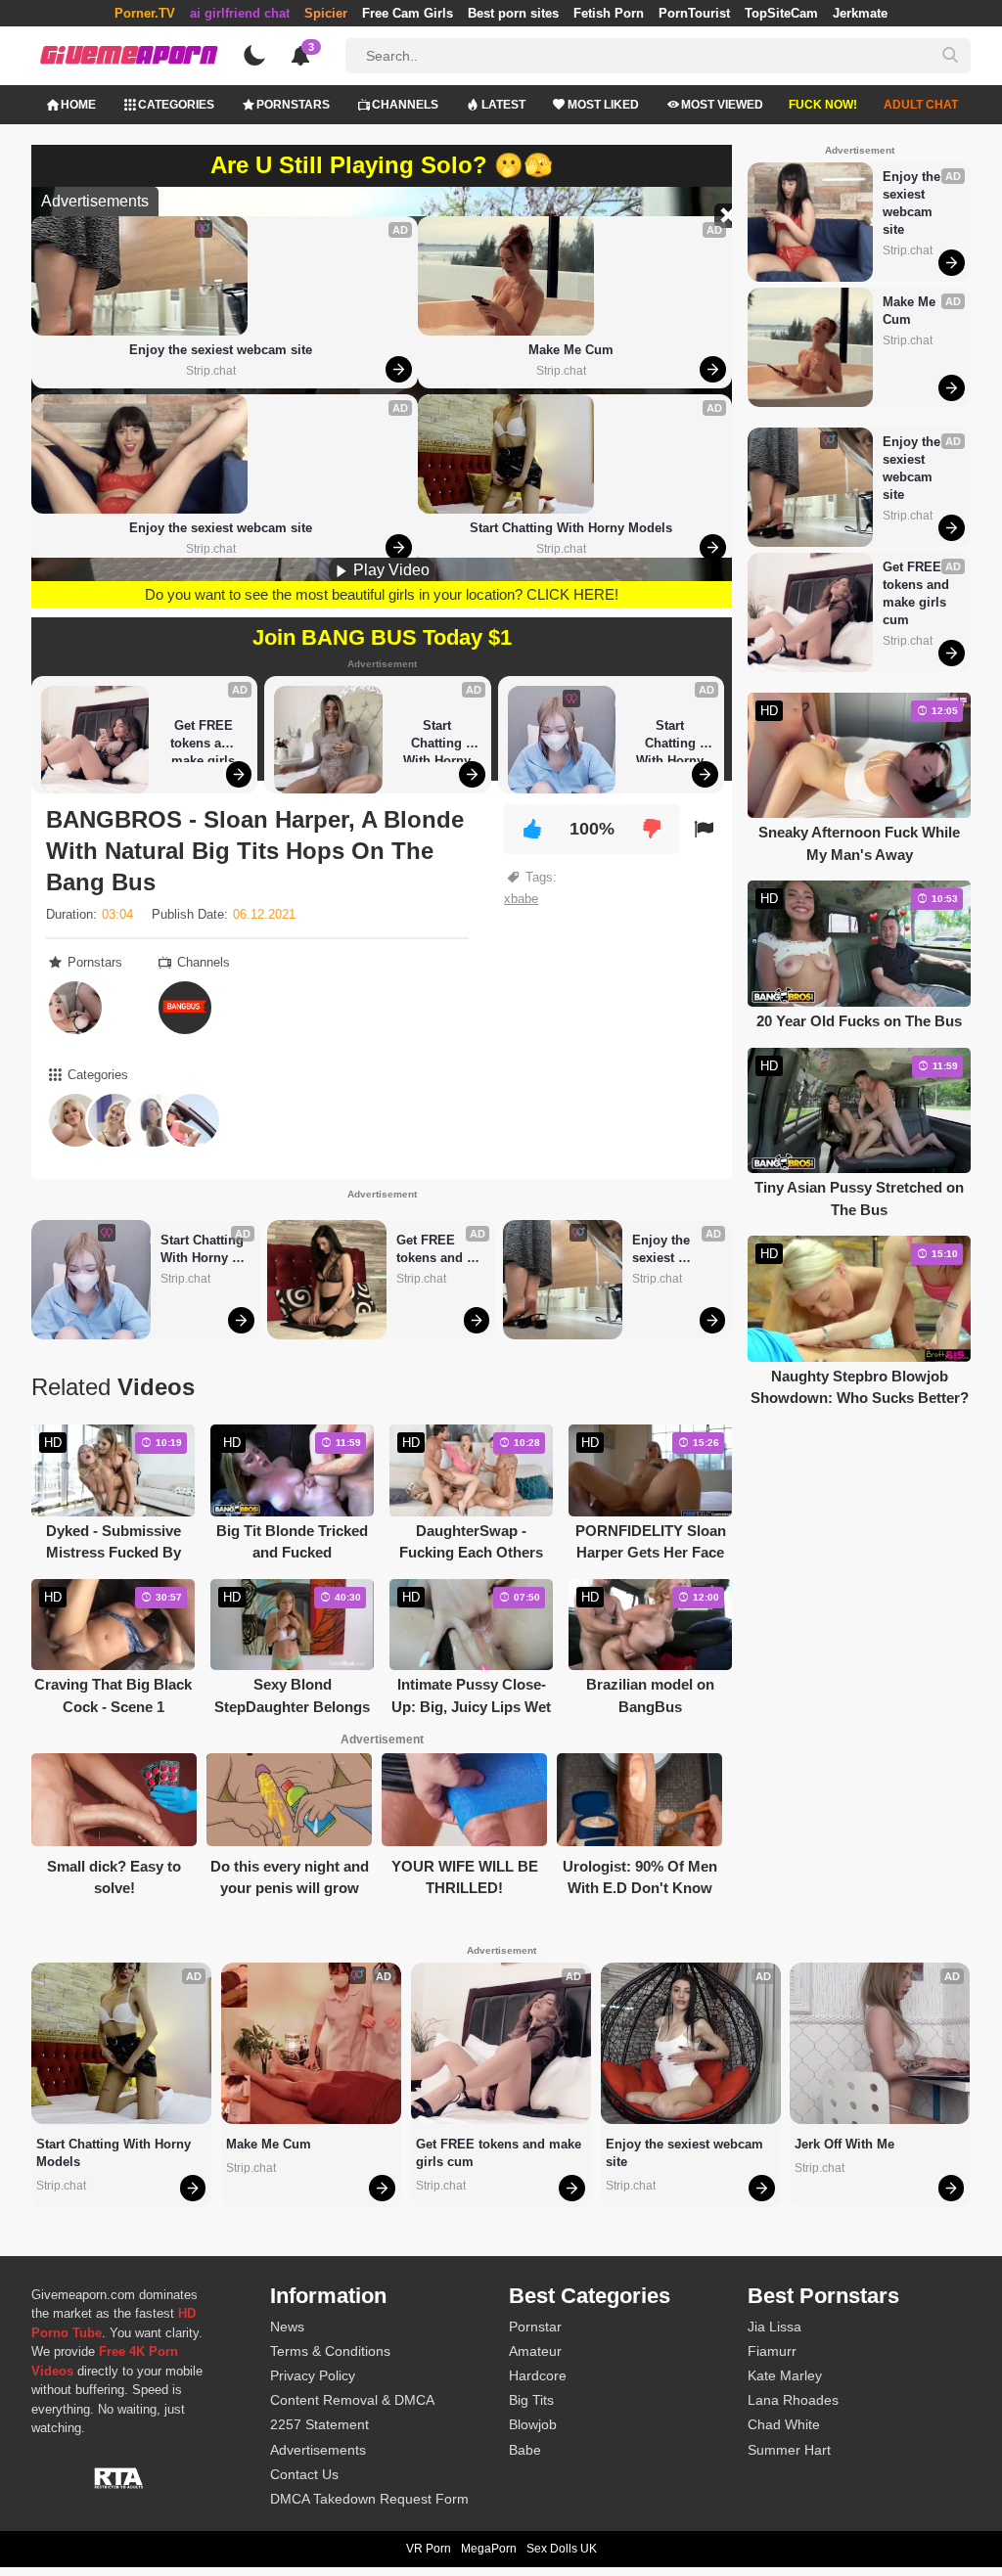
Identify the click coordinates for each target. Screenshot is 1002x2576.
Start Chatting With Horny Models (571, 528)
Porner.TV (145, 13)
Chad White (784, 2424)
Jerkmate (860, 13)
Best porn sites (513, 13)
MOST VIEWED (722, 105)
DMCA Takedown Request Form (369, 2499)
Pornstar (535, 2327)
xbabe (521, 899)
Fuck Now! (823, 105)
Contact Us (304, 2474)
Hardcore (538, 2375)
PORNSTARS (293, 105)
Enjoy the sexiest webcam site (221, 350)
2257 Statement (319, 2424)
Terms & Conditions (330, 2351)
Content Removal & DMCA (352, 2400)
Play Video (389, 570)
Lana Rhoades (793, 2400)
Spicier (326, 13)
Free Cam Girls (408, 13)
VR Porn (429, 2549)
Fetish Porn (609, 13)
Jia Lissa (774, 2327)
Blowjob (533, 2424)
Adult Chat (921, 105)
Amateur (535, 2351)
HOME (78, 105)
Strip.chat (211, 371)
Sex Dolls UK (562, 2549)
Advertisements (318, 2450)
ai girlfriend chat (240, 13)
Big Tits (531, 2400)
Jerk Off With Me (844, 2144)
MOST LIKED (603, 105)
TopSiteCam (781, 13)
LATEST (503, 105)
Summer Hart (789, 2450)
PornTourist (694, 13)
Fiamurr (772, 2351)
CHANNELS (405, 105)
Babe (525, 2450)
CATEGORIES (176, 105)
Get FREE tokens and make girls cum (205, 740)
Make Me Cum (571, 350)
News (287, 2327)
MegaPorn (489, 2549)
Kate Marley (785, 2375)
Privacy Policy (313, 2375)
